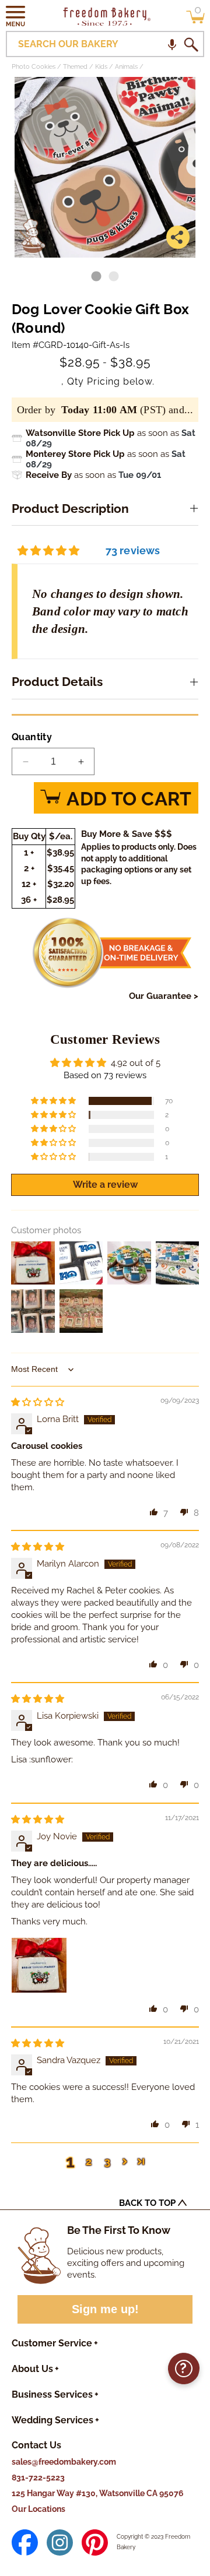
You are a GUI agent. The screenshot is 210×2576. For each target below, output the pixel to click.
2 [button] (89, 2161)
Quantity (32, 737)
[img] (38, 1402)
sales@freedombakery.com (64, 2462)
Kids (101, 67)
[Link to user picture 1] (39, 1965)
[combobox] (105, 44)
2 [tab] (114, 277)
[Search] (191, 44)
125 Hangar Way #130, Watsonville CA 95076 (98, 2493)
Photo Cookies (34, 67)
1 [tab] (96, 277)
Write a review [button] (105, 1185)
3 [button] (107, 2161)
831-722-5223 (38, 2478)
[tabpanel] (105, 167)
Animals (126, 67)
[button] (16, 16)
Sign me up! (105, 2309)
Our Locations (38, 2509)
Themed (75, 67)
